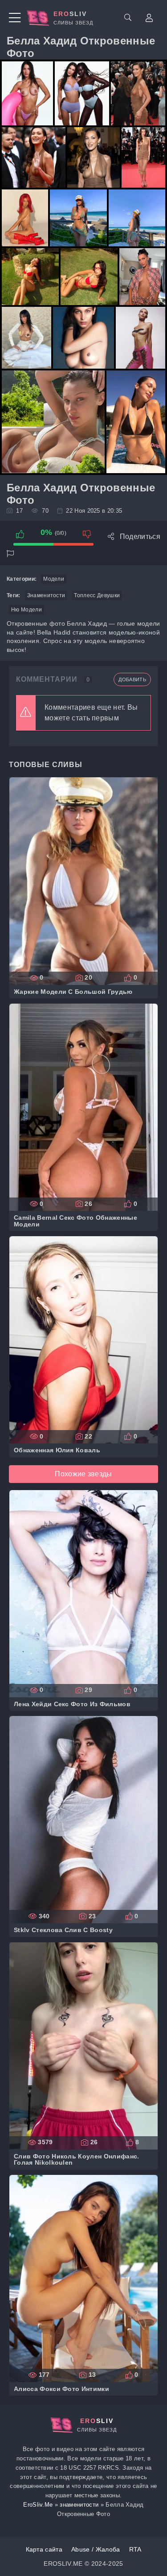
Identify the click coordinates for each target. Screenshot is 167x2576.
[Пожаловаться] (10, 554)
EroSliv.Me (38, 2505)
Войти (149, 18)
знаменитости (46, 595)
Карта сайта (44, 2549)
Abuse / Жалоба (96, 2549)
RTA (135, 2549)
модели (54, 579)
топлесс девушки (97, 595)
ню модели (26, 610)
